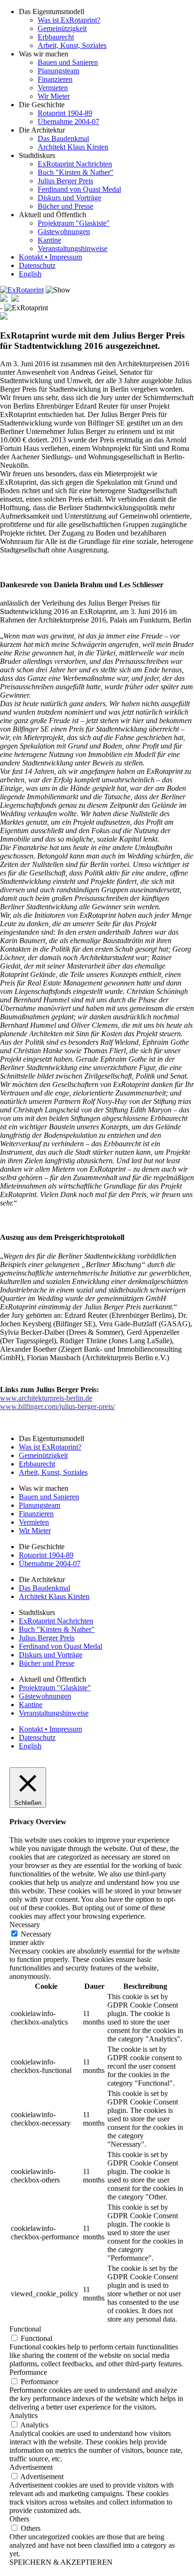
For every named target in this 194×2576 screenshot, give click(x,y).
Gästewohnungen (64, 232)
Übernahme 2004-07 (69, 122)
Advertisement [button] (31, 2467)
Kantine (49, 240)
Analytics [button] (24, 2415)
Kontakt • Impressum (50, 257)
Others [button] (19, 2519)
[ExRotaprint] (22, 290)
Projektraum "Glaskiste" (74, 223)
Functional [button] (25, 2329)
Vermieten (53, 88)
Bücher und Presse (65, 206)
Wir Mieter (54, 96)
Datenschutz (37, 265)
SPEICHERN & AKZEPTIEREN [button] (61, 2562)
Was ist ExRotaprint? (69, 20)
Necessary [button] (25, 1925)
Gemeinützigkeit (62, 28)
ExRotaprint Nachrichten (75, 164)
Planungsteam (58, 71)
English (30, 274)
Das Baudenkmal (63, 138)
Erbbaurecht (56, 37)
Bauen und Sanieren (68, 62)
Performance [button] (28, 2372)
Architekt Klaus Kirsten (73, 147)
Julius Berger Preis (65, 181)
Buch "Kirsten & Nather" (76, 172)
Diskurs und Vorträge (69, 198)
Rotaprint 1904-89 (65, 113)
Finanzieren (55, 79)
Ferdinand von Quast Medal (79, 189)
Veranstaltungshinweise (73, 248)
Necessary (36, 1934)
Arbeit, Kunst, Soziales (72, 45)
